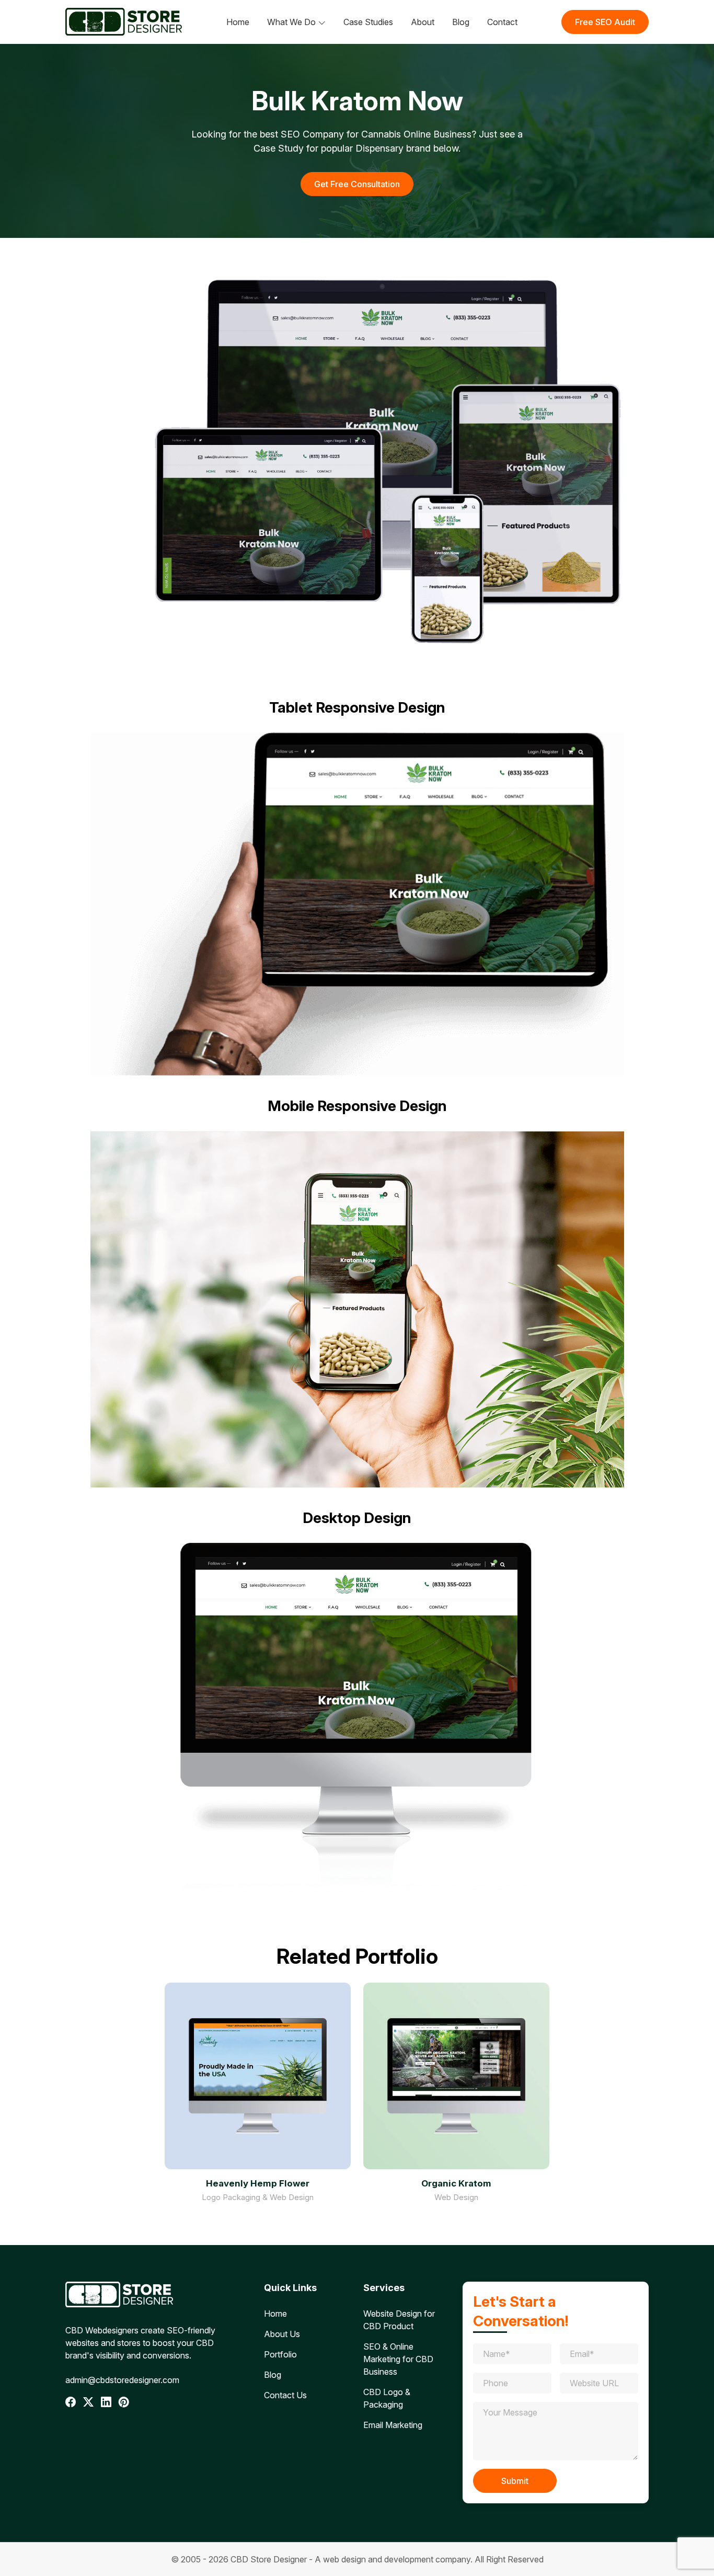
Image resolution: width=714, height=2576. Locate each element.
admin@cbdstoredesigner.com (122, 2380)
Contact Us (285, 2395)
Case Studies (368, 22)
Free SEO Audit (605, 22)
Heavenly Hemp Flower (258, 2183)
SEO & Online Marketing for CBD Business (398, 2359)
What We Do (291, 22)
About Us (282, 2334)
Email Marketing (393, 2425)
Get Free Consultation (357, 184)
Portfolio (280, 2354)
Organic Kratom (456, 2183)
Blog (461, 22)
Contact (502, 22)
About (423, 22)
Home (238, 22)
